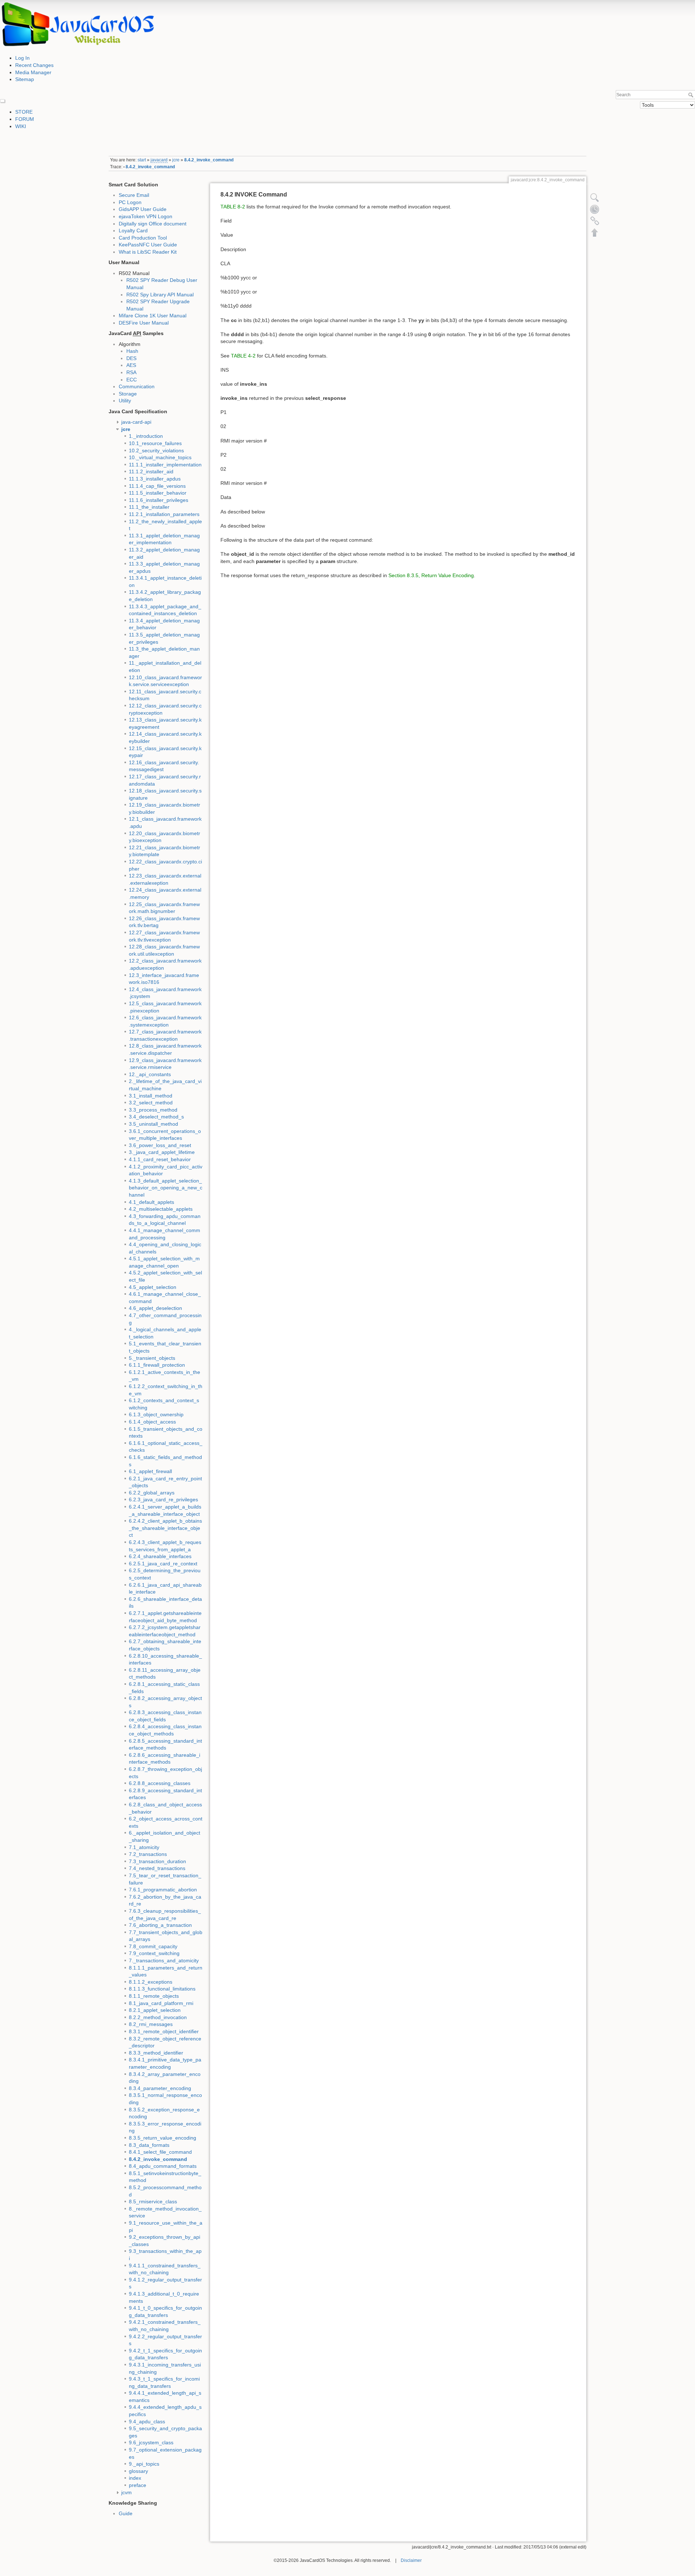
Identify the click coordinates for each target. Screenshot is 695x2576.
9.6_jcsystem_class (151, 2442)
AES (131, 365)
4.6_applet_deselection (155, 1308)
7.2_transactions (148, 1854)
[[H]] (78, 24)
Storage (128, 394)
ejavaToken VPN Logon (146, 216)
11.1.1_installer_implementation (165, 465)
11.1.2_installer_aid (151, 471)
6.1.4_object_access (152, 1422)
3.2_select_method (151, 1103)
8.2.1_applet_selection (155, 2010)
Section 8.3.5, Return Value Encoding (431, 575)
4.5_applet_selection (153, 1287)
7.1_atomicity (144, 1847)
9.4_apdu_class (147, 2421)
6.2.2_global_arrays (152, 1493)
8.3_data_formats (149, 2145)
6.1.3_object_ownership (156, 1414)
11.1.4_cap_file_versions (157, 486)
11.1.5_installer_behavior (158, 493)
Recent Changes (34, 65)
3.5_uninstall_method (153, 1124)
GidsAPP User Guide (143, 209)
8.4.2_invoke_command (209, 160)
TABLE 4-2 (243, 356)
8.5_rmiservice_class (153, 2201)
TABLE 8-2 (233, 207)
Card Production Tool (143, 238)
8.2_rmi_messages (151, 2024)
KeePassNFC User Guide (148, 245)
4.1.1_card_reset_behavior (160, 1159)
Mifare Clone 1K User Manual (153, 316)
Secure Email (134, 195)
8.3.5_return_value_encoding (163, 2138)
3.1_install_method (151, 1096)
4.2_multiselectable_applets (161, 1209)
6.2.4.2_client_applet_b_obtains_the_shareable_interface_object (165, 1528)
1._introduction (146, 436)
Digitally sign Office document (153, 224)
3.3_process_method (153, 1110)
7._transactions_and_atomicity (164, 1960)
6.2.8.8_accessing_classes (160, 1783)
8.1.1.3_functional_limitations (162, 1989)
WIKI (21, 126)
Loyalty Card (133, 230)
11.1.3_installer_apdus (155, 479)
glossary (138, 2471)
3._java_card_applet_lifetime (162, 1152)
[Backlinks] (595, 221)
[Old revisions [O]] (595, 209)
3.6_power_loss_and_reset (160, 1145)
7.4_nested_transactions (157, 1868)
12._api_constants (150, 1074)
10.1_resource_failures (155, 443)
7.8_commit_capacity (153, 1946)
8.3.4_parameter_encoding (160, 2088)
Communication (137, 386)
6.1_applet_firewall (150, 1471)
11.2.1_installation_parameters (164, 514)
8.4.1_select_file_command (160, 2152)
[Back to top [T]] (595, 232)
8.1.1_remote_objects (154, 1996)
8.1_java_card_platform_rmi (161, 2003)
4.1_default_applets (151, 1202)
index (135, 2478)
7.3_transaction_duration (157, 1861)
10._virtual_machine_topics (160, 457)
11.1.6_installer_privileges (159, 500)
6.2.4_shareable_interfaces (160, 1556)
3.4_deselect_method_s (156, 1117)
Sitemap (25, 79)
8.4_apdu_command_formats (163, 2166)
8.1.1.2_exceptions (151, 1982)
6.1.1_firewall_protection (157, 1365)
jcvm (127, 2492)
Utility (125, 401)
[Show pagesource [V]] (595, 198)
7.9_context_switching (154, 1953)
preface (138, 2485)
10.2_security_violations (156, 451)
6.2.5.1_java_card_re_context (163, 1564)
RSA (131, 372)
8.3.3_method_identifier (156, 2053)
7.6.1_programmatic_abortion (163, 1890)
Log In (22, 58)
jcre (176, 160)
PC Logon (130, 202)
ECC (132, 380)
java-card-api (136, 422)
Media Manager (33, 72)
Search (692, 95)
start (142, 160)
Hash (132, 351)
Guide (126, 2513)
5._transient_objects (152, 1358)
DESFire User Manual (144, 323)
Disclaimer (411, 2560)
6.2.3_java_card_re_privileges (163, 1500)
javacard (159, 160)
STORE (24, 112)
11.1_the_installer (149, 507)
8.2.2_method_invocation (158, 2017)
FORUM (25, 119)
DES (131, 358)
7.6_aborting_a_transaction (160, 1925)
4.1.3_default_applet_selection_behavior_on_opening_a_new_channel (166, 1188)
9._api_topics (144, 2464)
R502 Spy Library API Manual (160, 295)
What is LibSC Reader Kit (148, 252)
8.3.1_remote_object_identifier (164, 2031)
